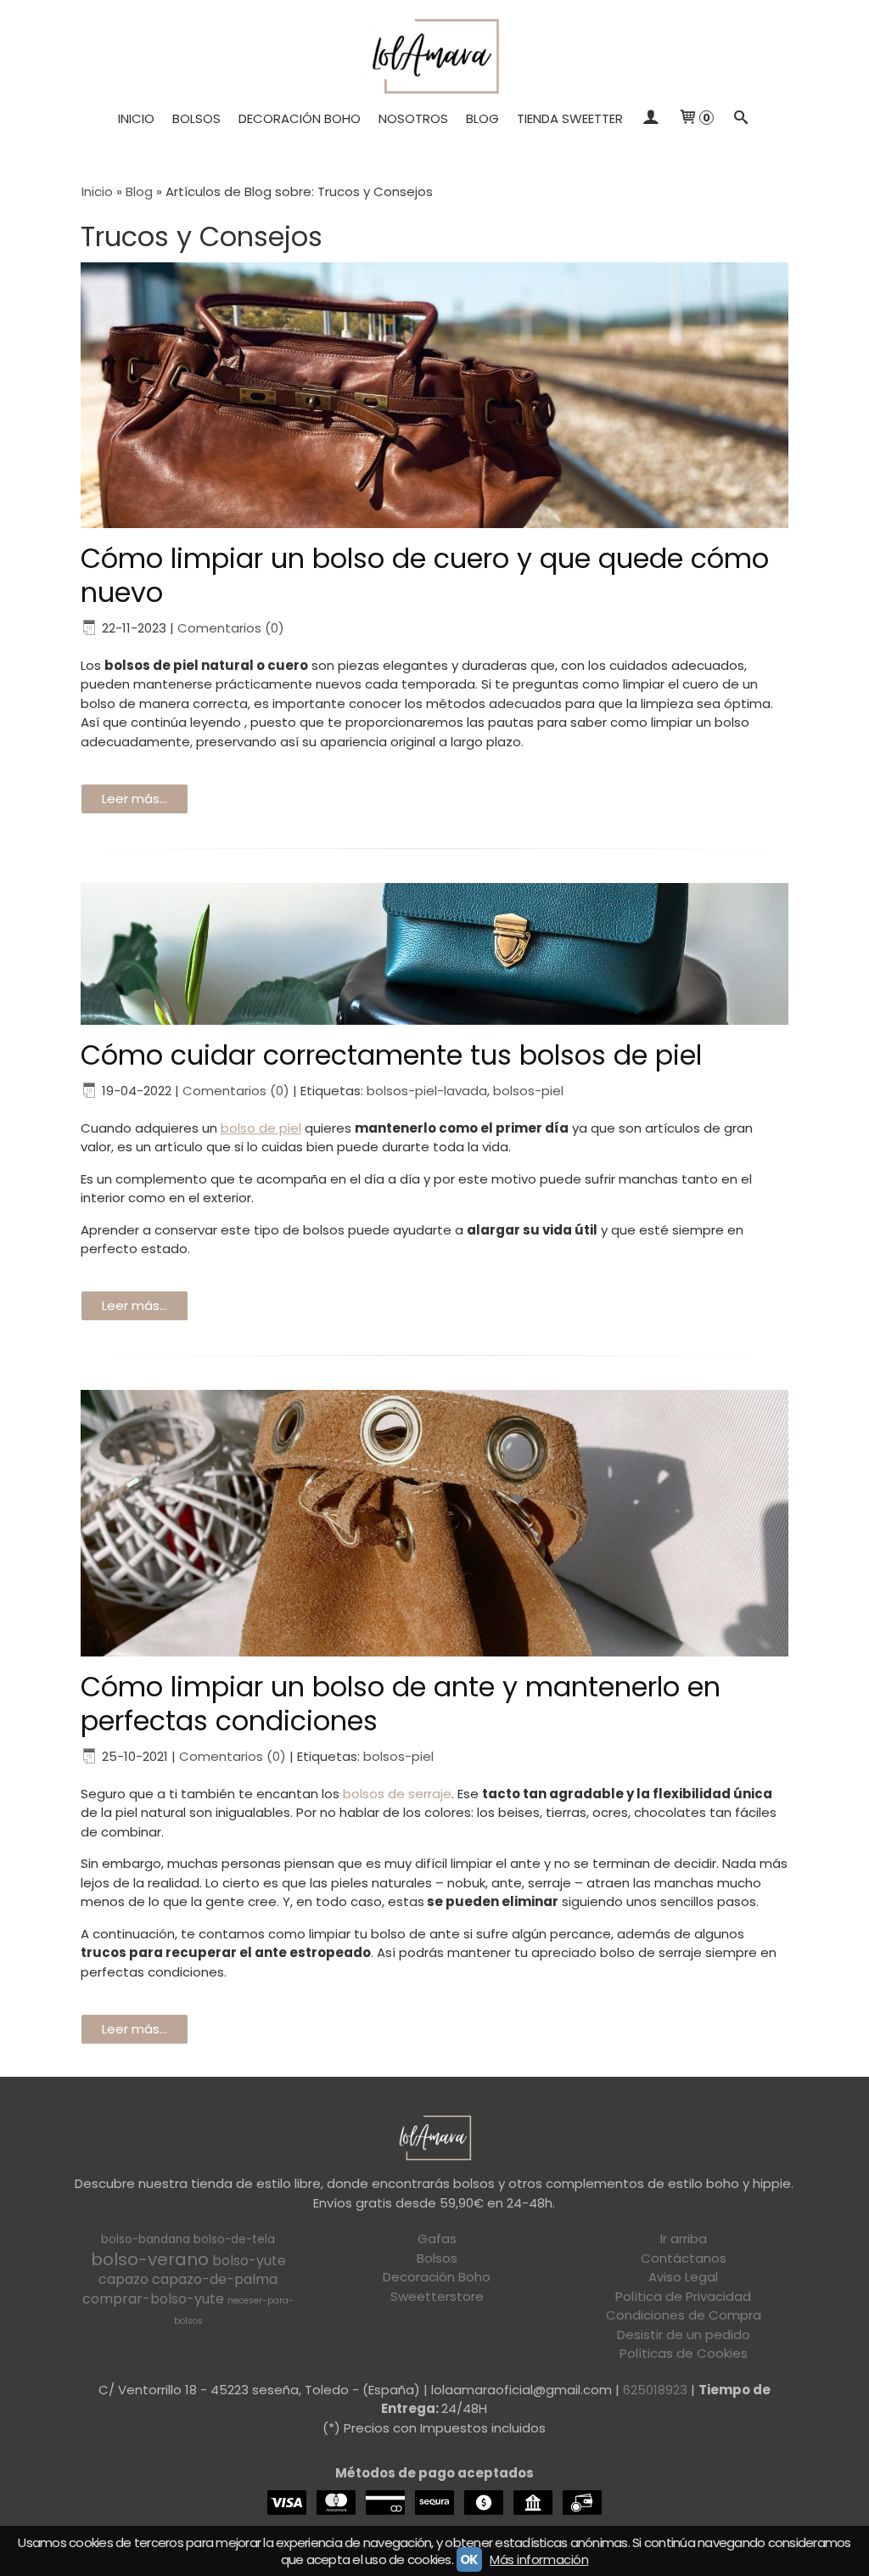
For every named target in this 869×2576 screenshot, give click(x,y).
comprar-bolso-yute (153, 2299)
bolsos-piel (528, 1091)
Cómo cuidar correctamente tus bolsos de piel (391, 1055)
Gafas (437, 2239)
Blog (482, 118)
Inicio (136, 118)
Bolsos (196, 118)
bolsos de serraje (397, 1794)
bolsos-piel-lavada (427, 1091)
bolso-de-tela (234, 2239)
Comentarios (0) (231, 628)
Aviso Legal (683, 2277)
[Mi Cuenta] (650, 119)
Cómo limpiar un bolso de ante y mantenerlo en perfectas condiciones (401, 1704)
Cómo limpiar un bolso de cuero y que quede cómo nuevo (425, 575)
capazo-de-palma (215, 2279)
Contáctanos (684, 2258)
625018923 (655, 2390)
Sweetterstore (437, 2296)
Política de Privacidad (683, 2296)
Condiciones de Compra (684, 2315)
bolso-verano (150, 2259)
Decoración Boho (300, 118)
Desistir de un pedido (684, 2334)
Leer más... (135, 799)
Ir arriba (684, 2239)
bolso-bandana (146, 2239)
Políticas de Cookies (684, 2353)
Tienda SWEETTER (570, 118)
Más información (539, 2559)
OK (469, 2559)
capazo (123, 2279)
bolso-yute (249, 2261)
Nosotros (413, 118)
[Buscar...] (741, 119)
